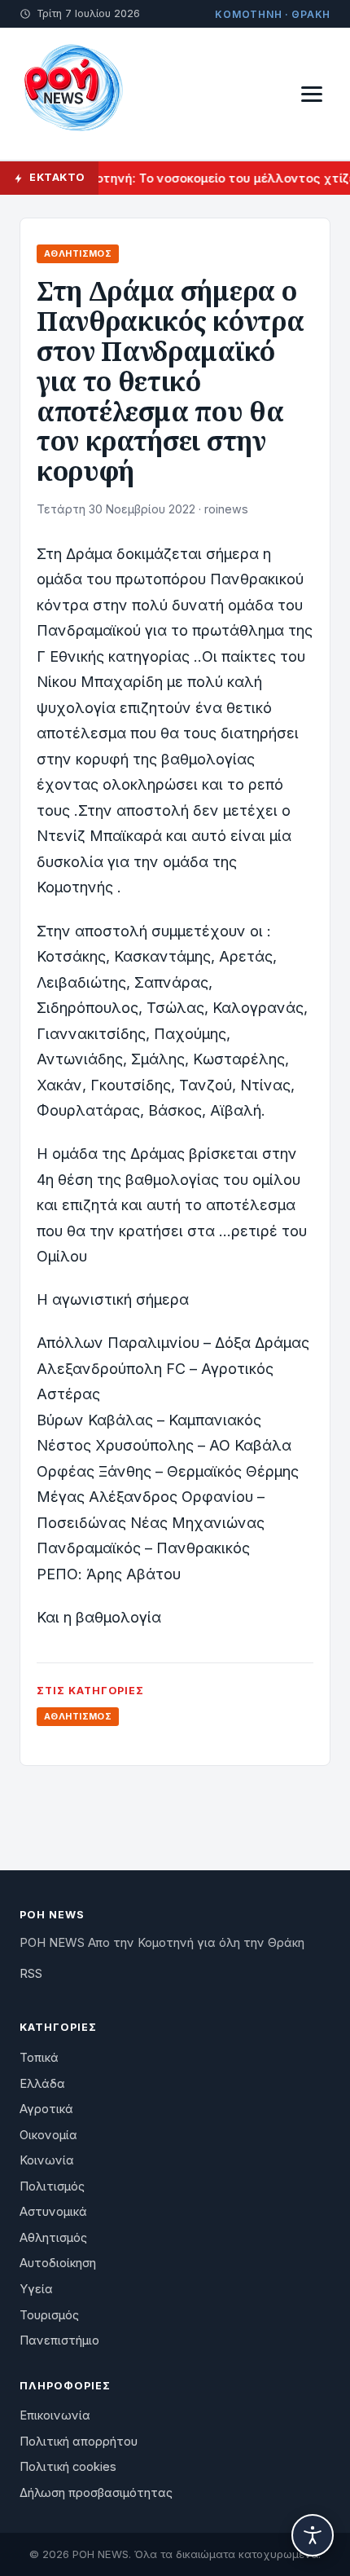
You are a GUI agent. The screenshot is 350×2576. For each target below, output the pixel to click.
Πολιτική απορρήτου (79, 2442)
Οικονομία (48, 2135)
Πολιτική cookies (68, 2467)
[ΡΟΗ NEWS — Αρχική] (72, 94)
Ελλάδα (42, 2084)
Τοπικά (39, 2058)
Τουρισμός (49, 2315)
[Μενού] (312, 94)
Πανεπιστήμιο (59, 2340)
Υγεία (36, 2289)
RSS (31, 1974)
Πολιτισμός (52, 2186)
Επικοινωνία (55, 2415)
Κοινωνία (47, 2160)
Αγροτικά (46, 2109)
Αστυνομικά (53, 2212)
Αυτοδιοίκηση (58, 2263)
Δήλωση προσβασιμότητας (96, 2493)
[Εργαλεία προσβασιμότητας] (313, 2535)
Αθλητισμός (78, 253)
